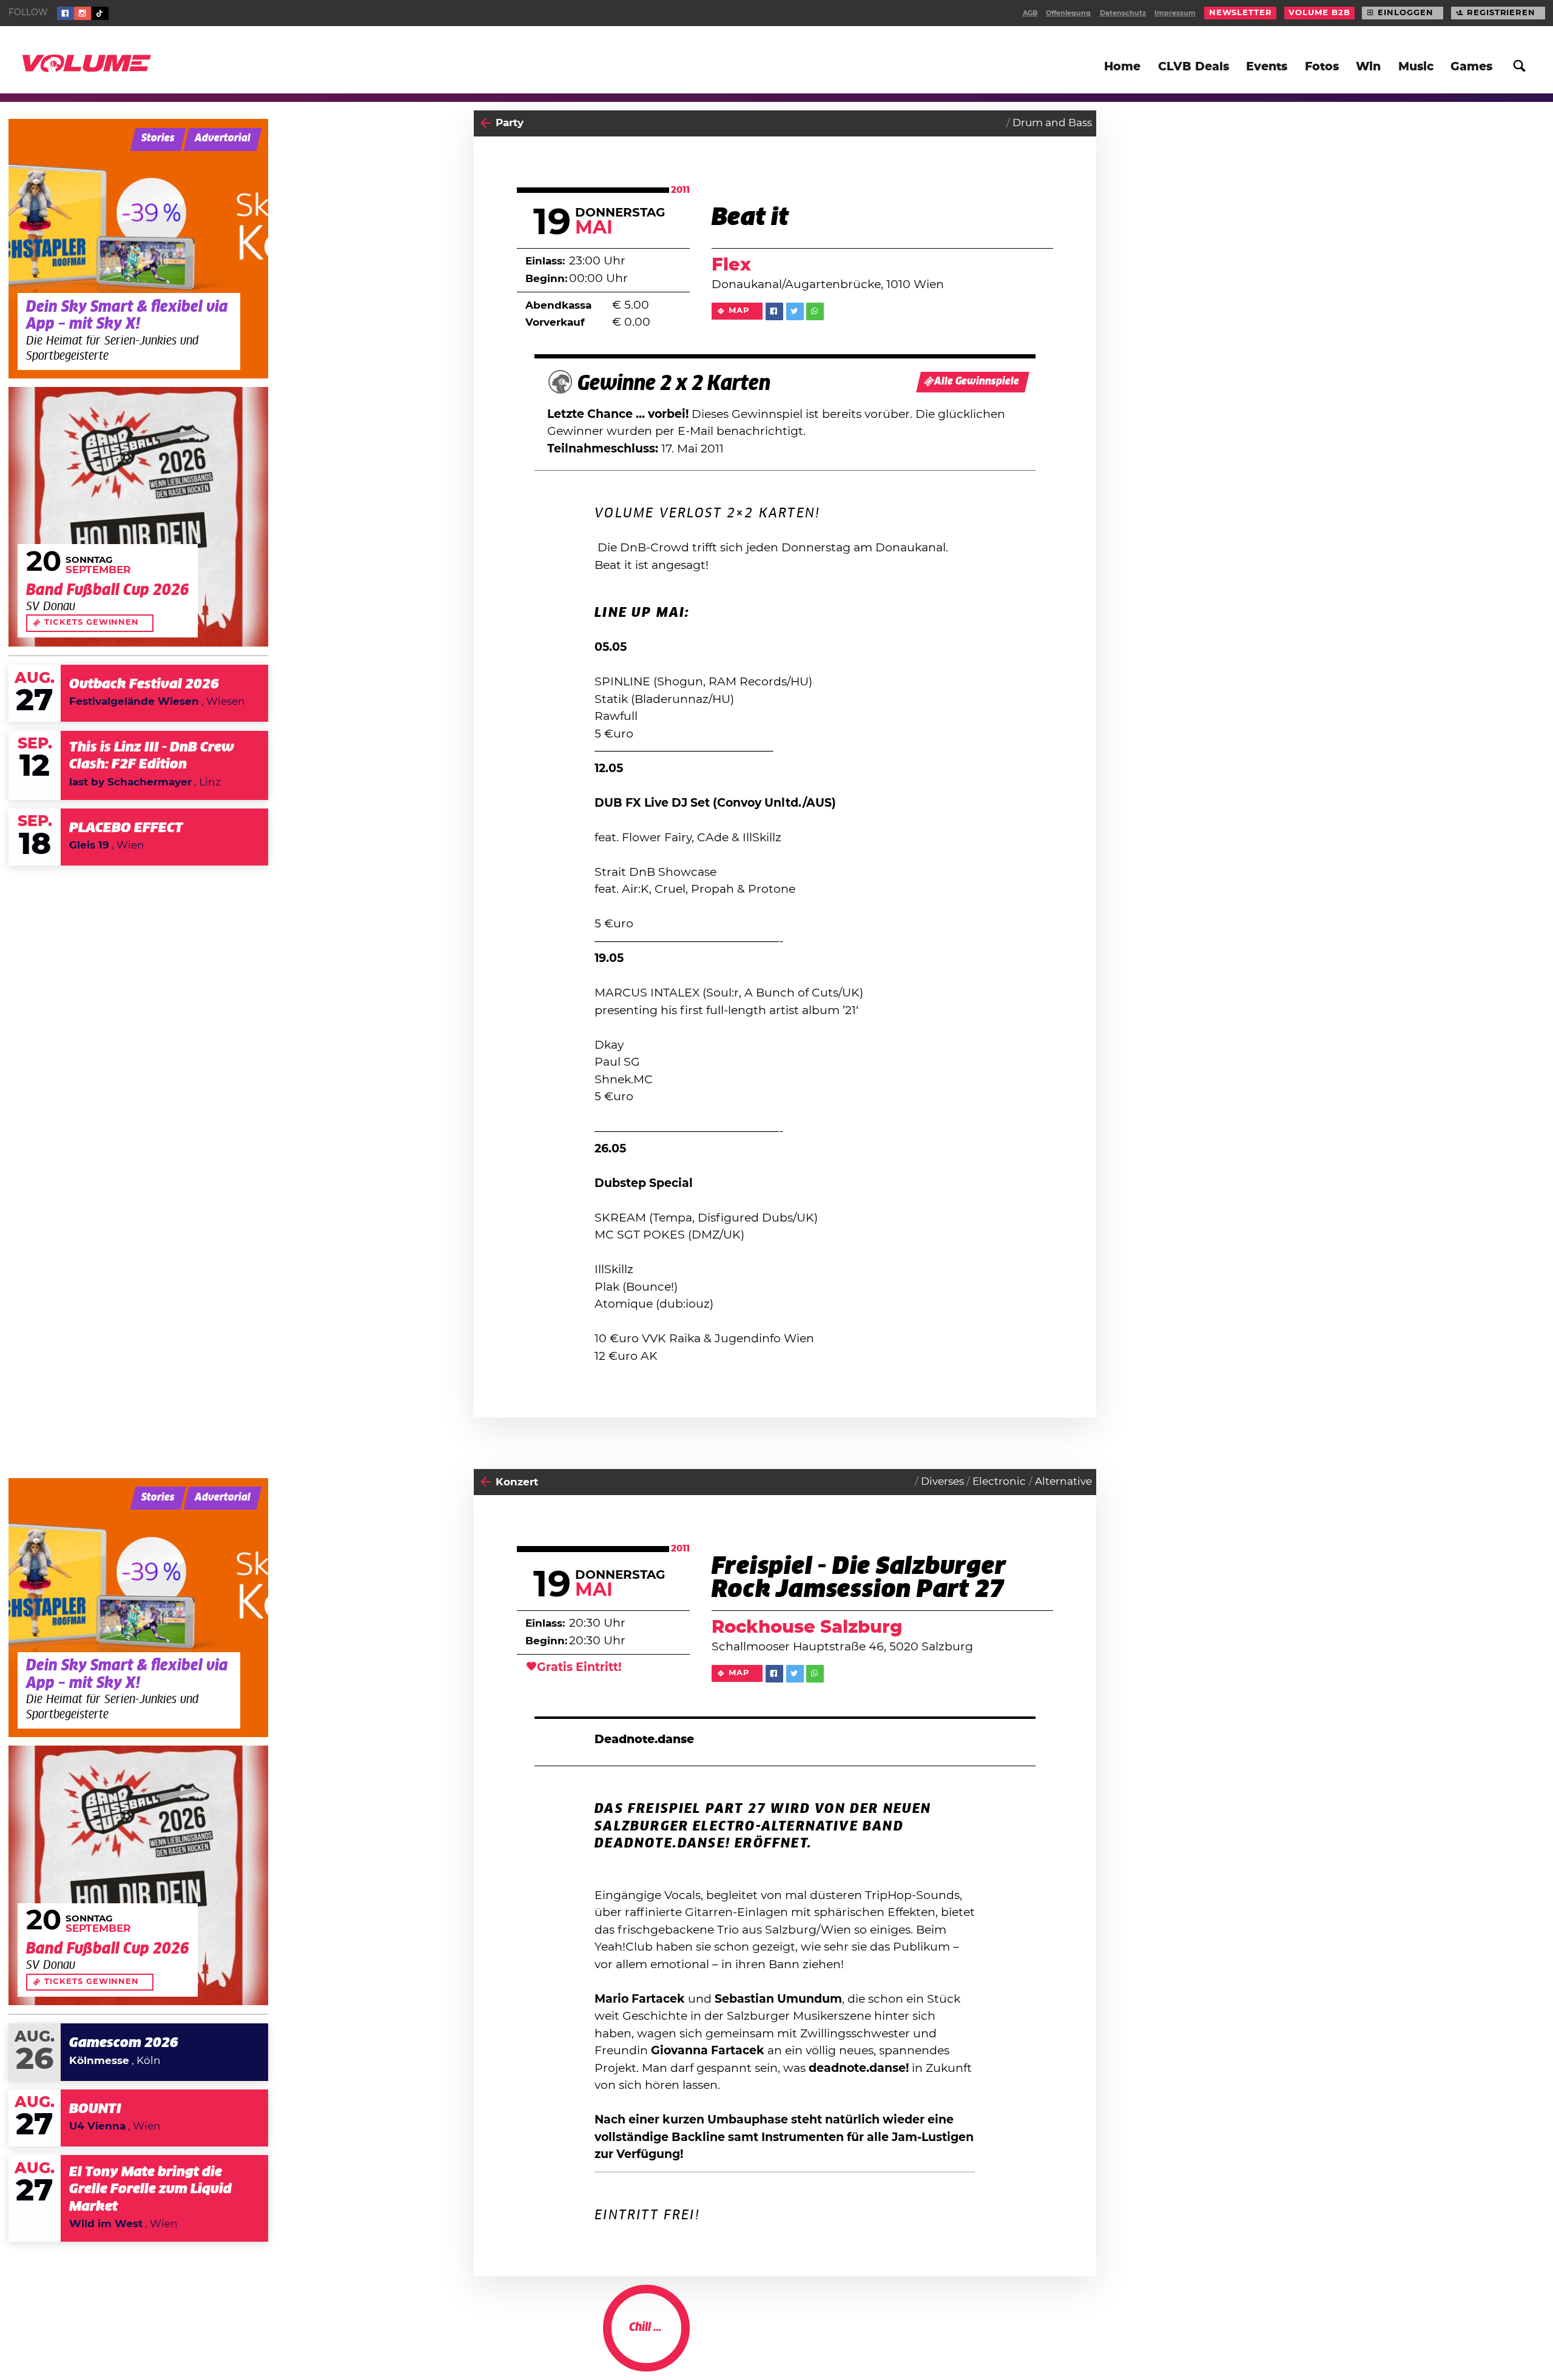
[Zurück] (486, 123)
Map (739, 311)
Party (510, 123)
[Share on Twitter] (795, 311)
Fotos (1322, 67)
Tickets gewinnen (92, 623)
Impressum (1175, 13)
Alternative (1063, 1482)
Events (1267, 67)
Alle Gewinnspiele (977, 382)
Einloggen (1405, 13)
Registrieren (1501, 13)
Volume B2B (1319, 13)
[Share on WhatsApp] (815, 311)
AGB (1030, 13)
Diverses (942, 1482)
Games (1471, 67)
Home (1122, 67)
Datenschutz (1123, 13)
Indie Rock (999, 2341)
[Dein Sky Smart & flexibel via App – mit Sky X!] (138, 249)
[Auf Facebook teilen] (774, 311)
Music (1416, 67)
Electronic (999, 1482)
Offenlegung (1068, 13)
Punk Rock (1064, 2341)
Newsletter (1241, 13)
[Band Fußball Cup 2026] (138, 517)
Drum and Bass (1052, 123)
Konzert (517, 1482)
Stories (158, 139)
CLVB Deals (1194, 67)
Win (1368, 67)
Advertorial (223, 139)
